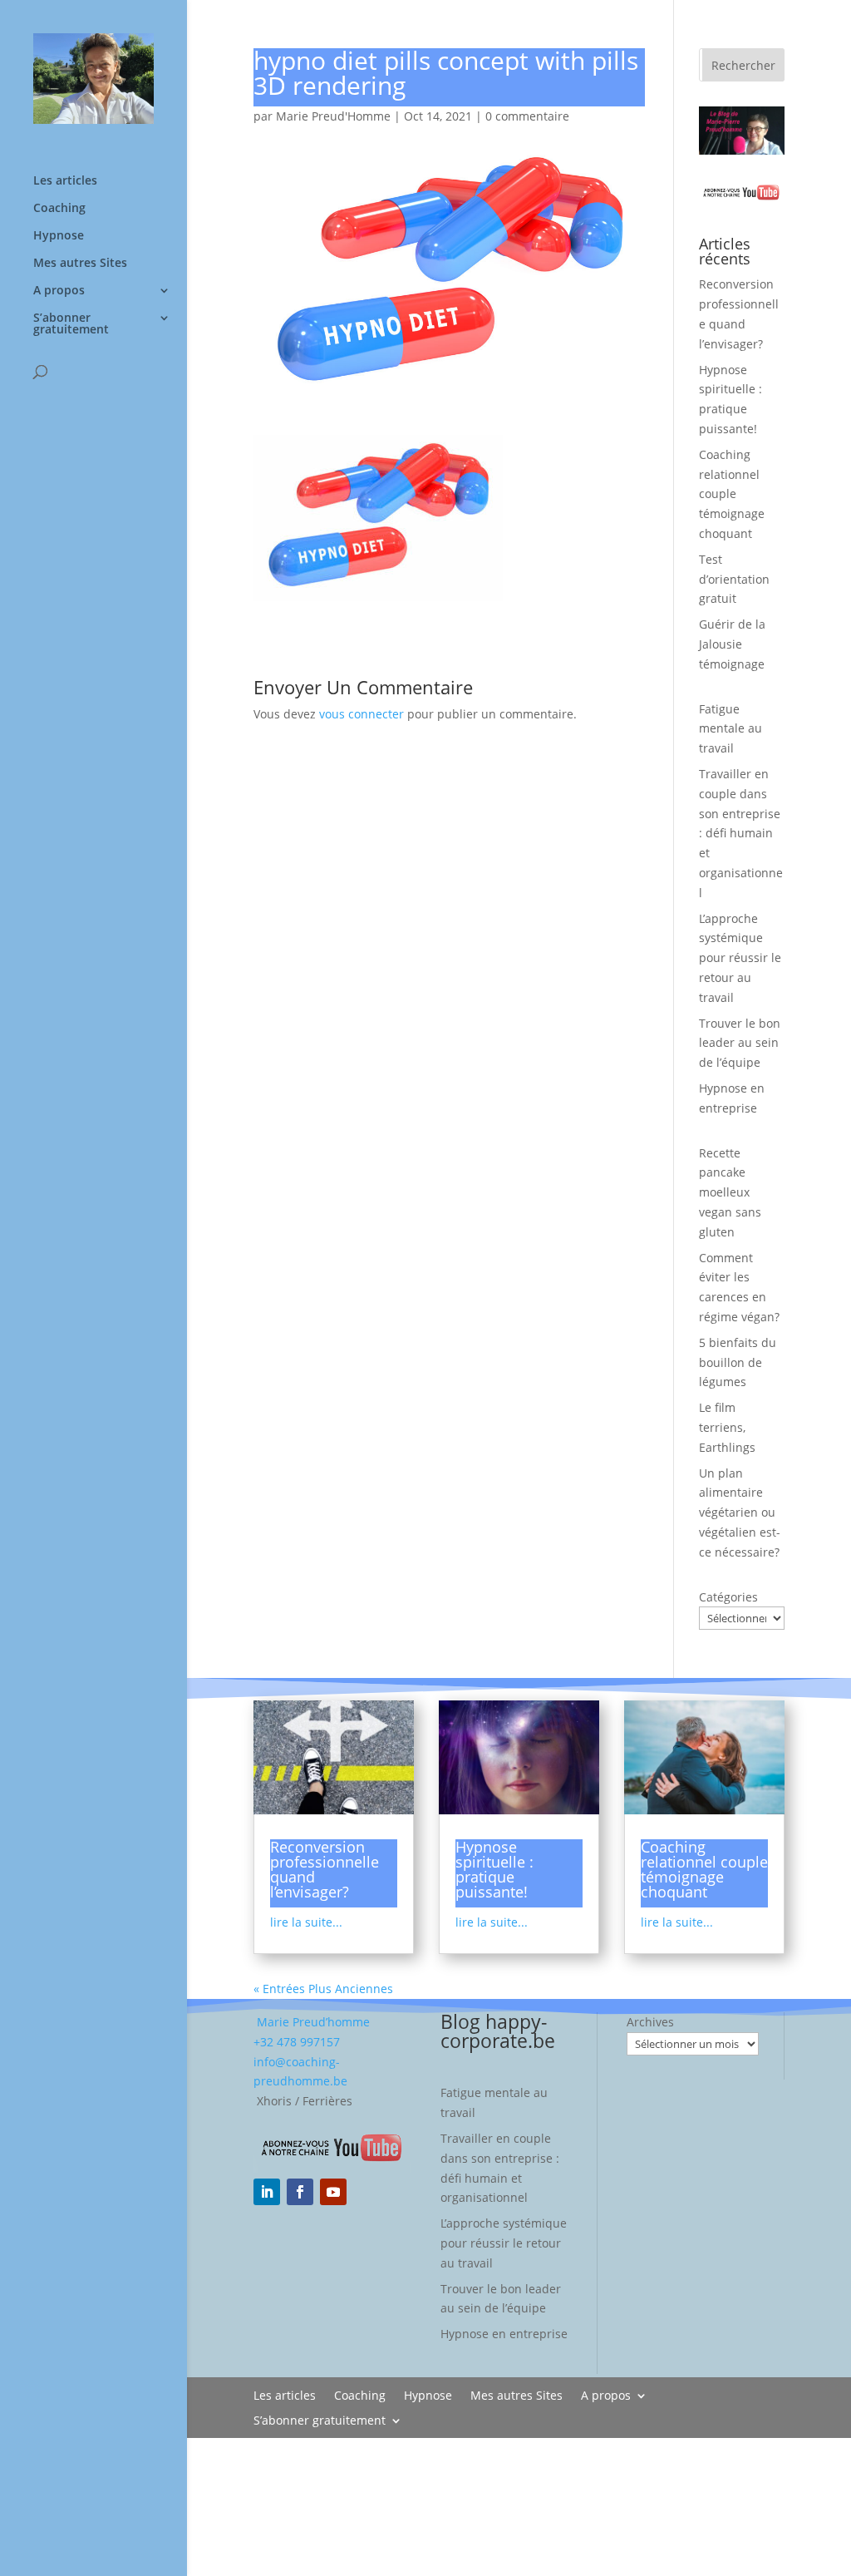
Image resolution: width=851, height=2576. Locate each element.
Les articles (65, 181)
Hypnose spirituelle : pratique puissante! (494, 1869)
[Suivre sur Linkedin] (267, 2192)
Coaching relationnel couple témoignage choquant (732, 494)
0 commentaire (527, 116)
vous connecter (362, 714)
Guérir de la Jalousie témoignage (732, 644)
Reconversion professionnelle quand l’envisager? (325, 1869)
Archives (650, 2022)
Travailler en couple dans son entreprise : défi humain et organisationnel (741, 833)
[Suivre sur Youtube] (333, 2192)
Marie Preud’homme (312, 2022)
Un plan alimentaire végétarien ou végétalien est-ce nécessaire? (740, 1513)
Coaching (59, 209)
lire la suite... (306, 1922)
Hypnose (59, 236)
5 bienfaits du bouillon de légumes (738, 1362)
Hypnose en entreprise (504, 2334)
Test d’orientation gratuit (734, 579)
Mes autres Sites (80, 264)
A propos (59, 291)
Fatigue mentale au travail (730, 729)
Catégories (728, 1597)
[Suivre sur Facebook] (300, 2192)
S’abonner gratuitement (71, 324)
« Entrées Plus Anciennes (323, 1989)
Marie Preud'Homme (333, 116)
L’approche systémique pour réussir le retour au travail (740, 958)
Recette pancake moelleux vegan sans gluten (730, 1192)
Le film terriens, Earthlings (727, 1427)
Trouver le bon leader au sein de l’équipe (740, 1043)
